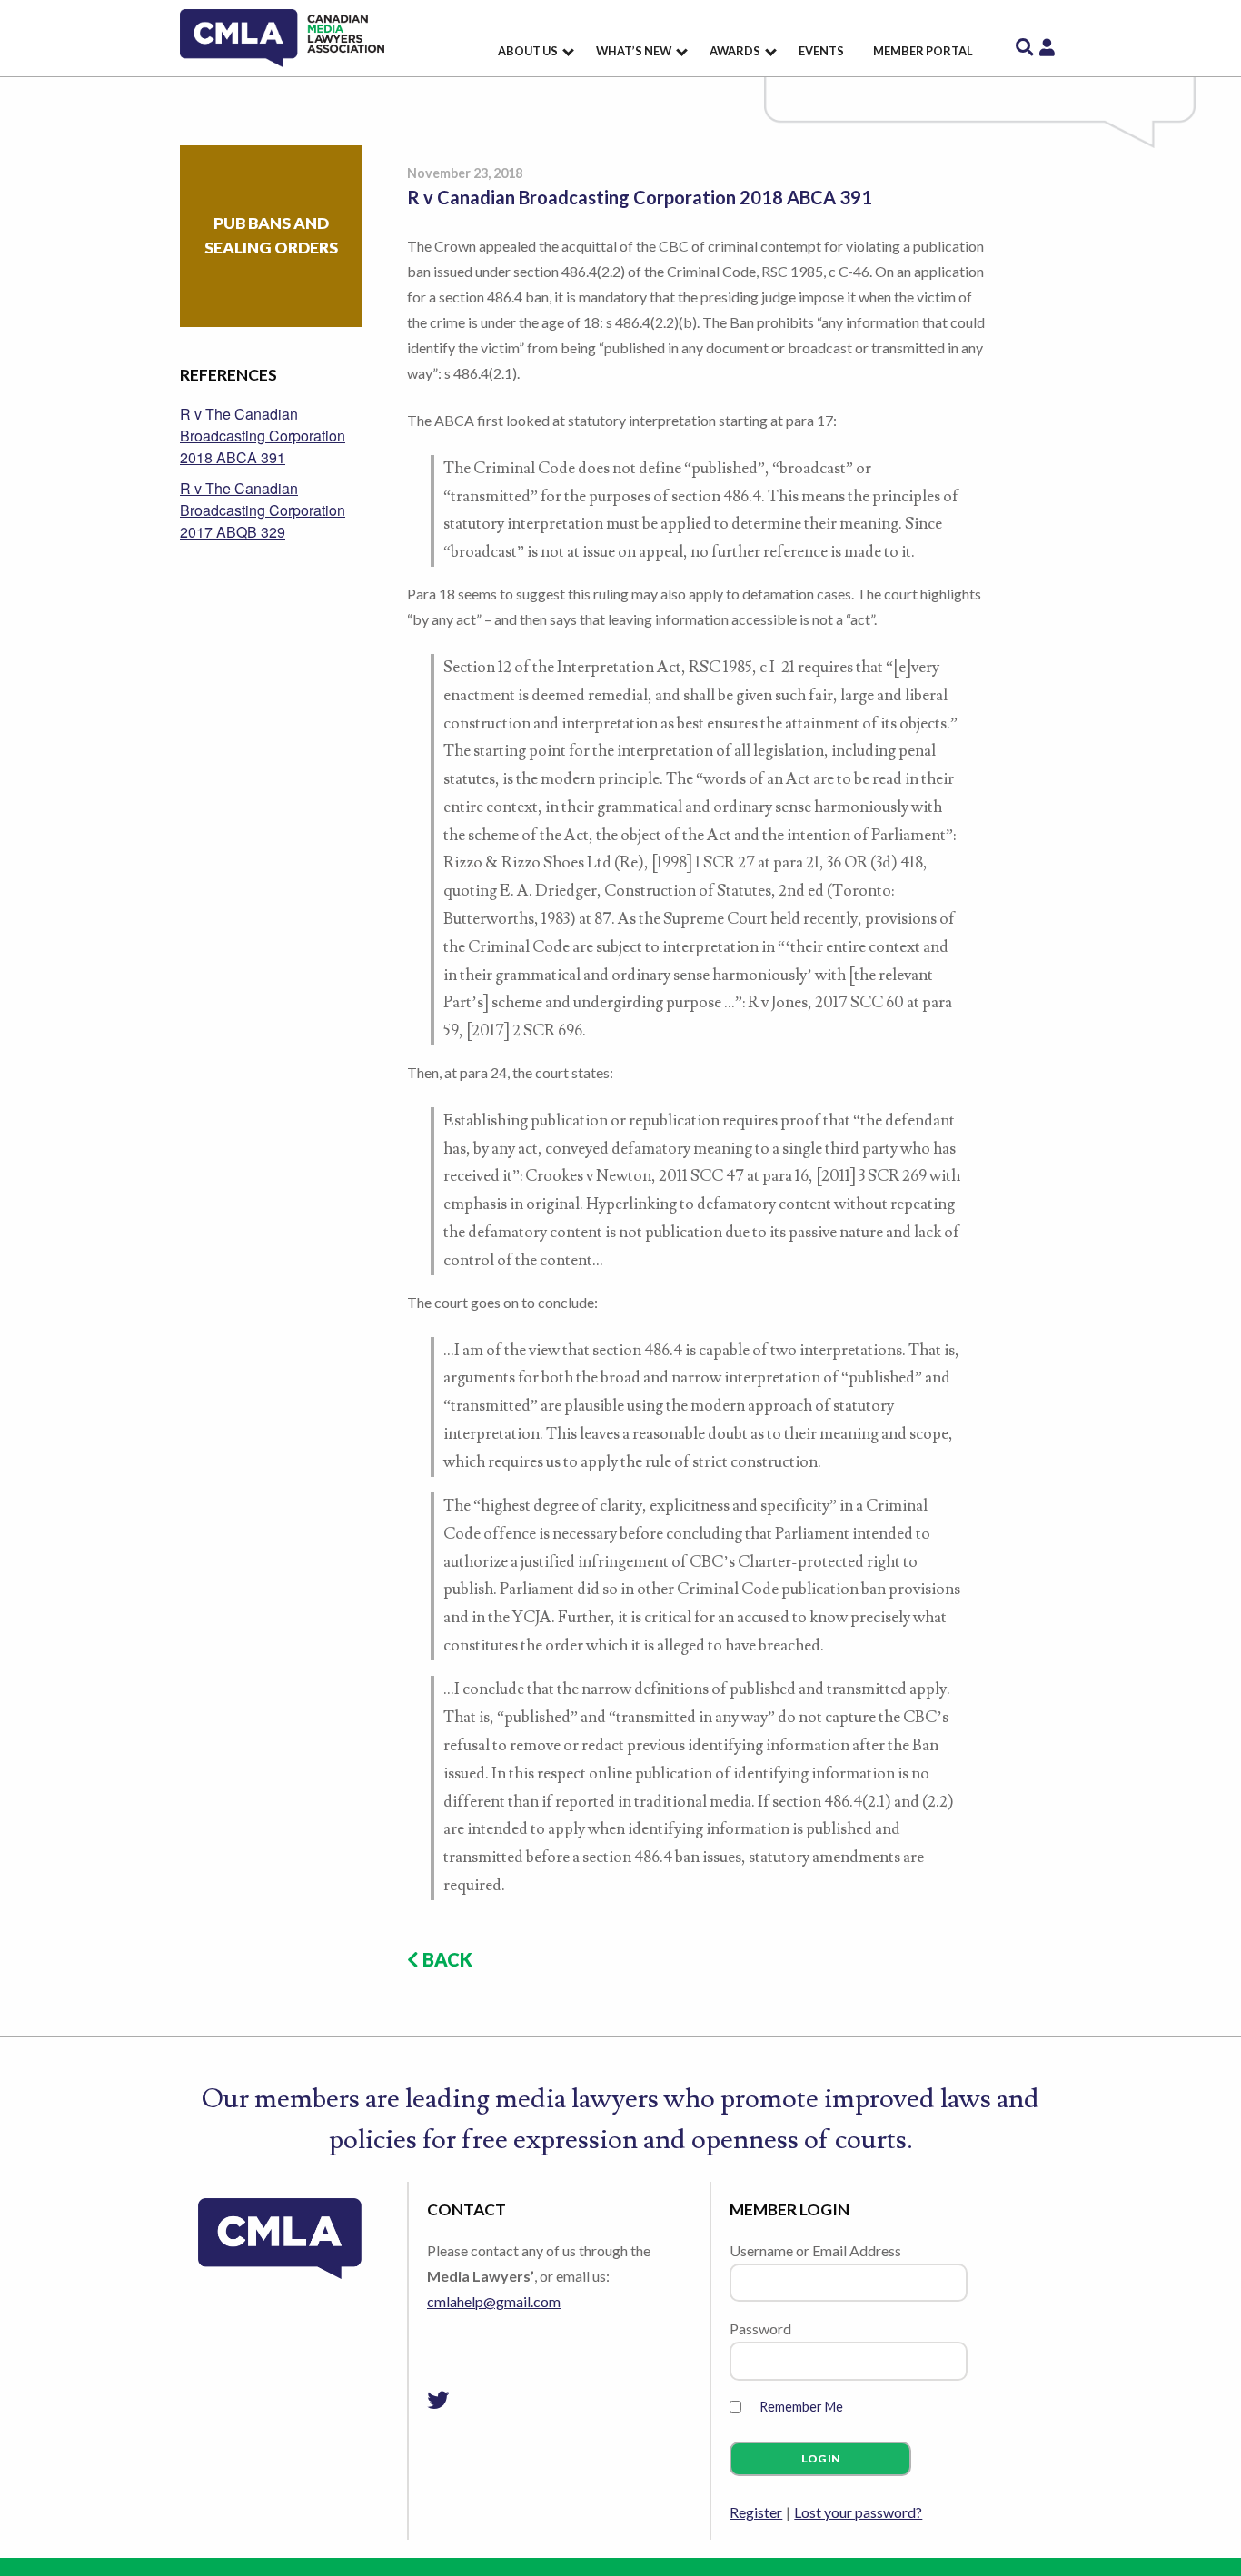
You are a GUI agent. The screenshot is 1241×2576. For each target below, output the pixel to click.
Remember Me (801, 2407)
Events (821, 51)
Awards (735, 51)
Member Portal (923, 51)
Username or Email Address (815, 2250)
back (446, 1959)
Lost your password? (858, 2512)
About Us (528, 51)
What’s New (634, 51)
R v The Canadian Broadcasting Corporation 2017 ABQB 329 (263, 510)
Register (756, 2512)
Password (760, 2328)
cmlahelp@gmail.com (494, 2301)
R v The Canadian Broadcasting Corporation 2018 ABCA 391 (263, 436)
